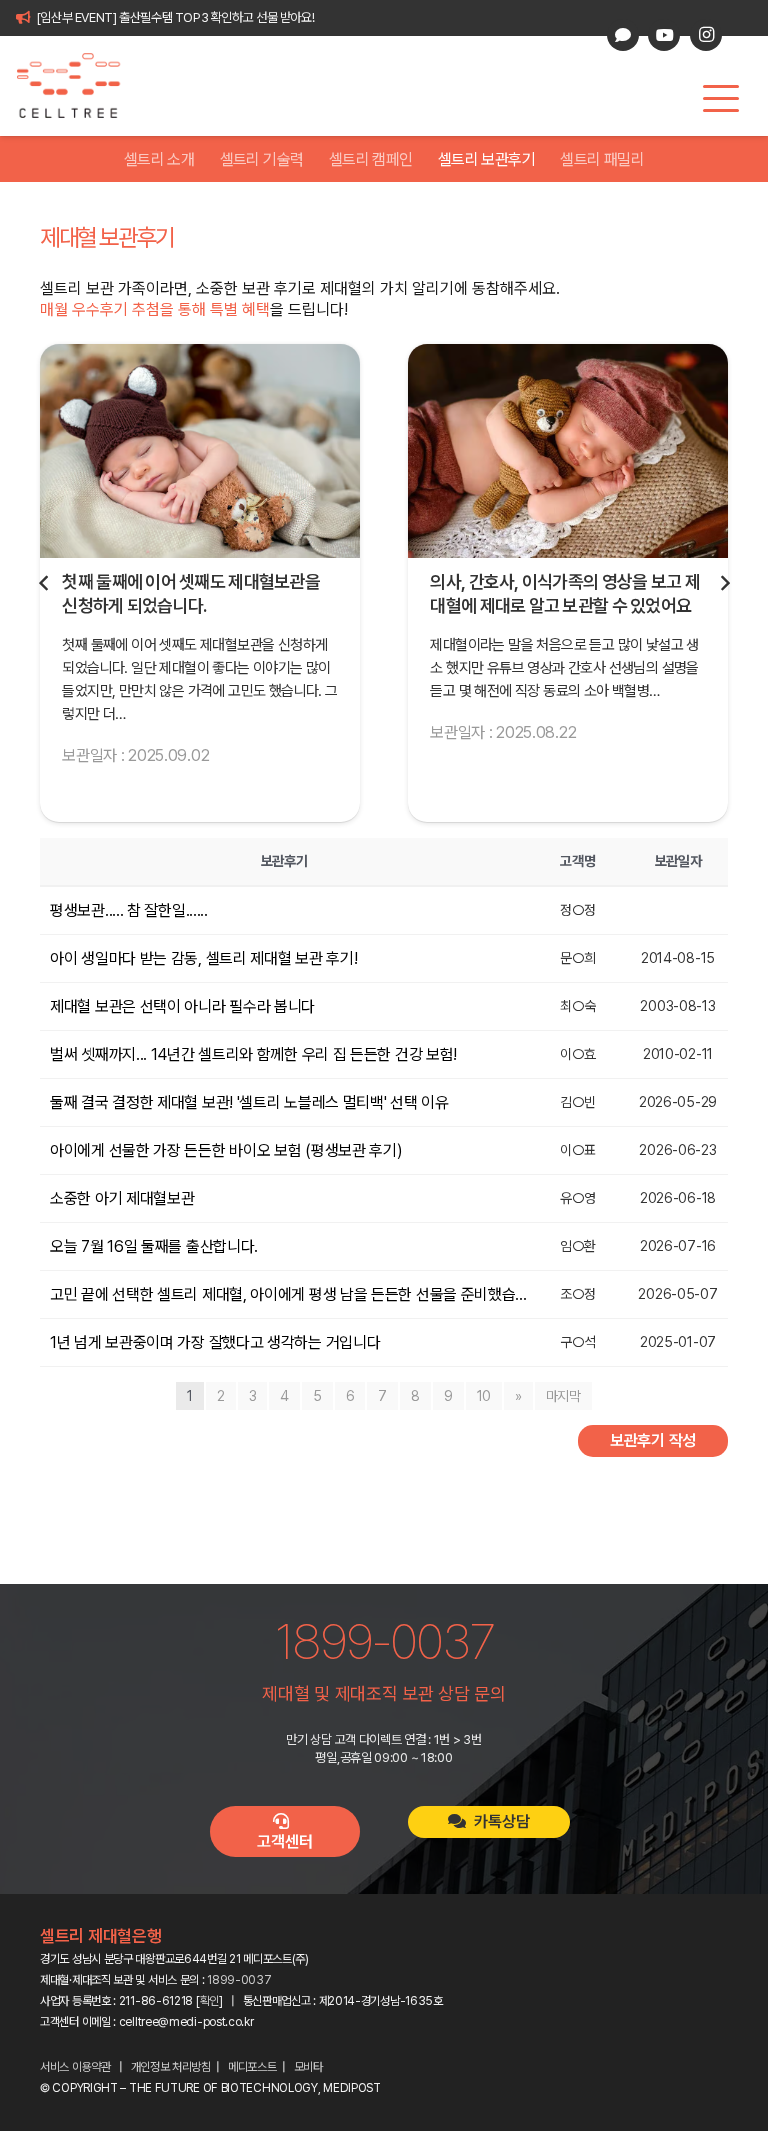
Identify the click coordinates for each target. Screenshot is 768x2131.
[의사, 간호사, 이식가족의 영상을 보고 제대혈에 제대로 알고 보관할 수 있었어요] (200, 450)
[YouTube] (664, 35)
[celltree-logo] (79, 86)
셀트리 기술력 (262, 159)
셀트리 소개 (159, 159)
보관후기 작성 (653, 1440)
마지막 (563, 1396)
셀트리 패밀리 (602, 159)
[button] (721, 99)
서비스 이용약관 (75, 2067)
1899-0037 (239, 1980)
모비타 (308, 2067)
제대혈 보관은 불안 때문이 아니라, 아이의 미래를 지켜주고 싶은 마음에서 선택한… (562, 605)
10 (484, 1396)
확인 (209, 2001)
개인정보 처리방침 (171, 2067)
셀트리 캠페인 (371, 159)
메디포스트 (252, 2067)
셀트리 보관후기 (486, 159)
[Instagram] (706, 35)
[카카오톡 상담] (623, 35)
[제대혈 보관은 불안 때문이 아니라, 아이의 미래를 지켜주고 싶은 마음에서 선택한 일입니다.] (568, 450)
